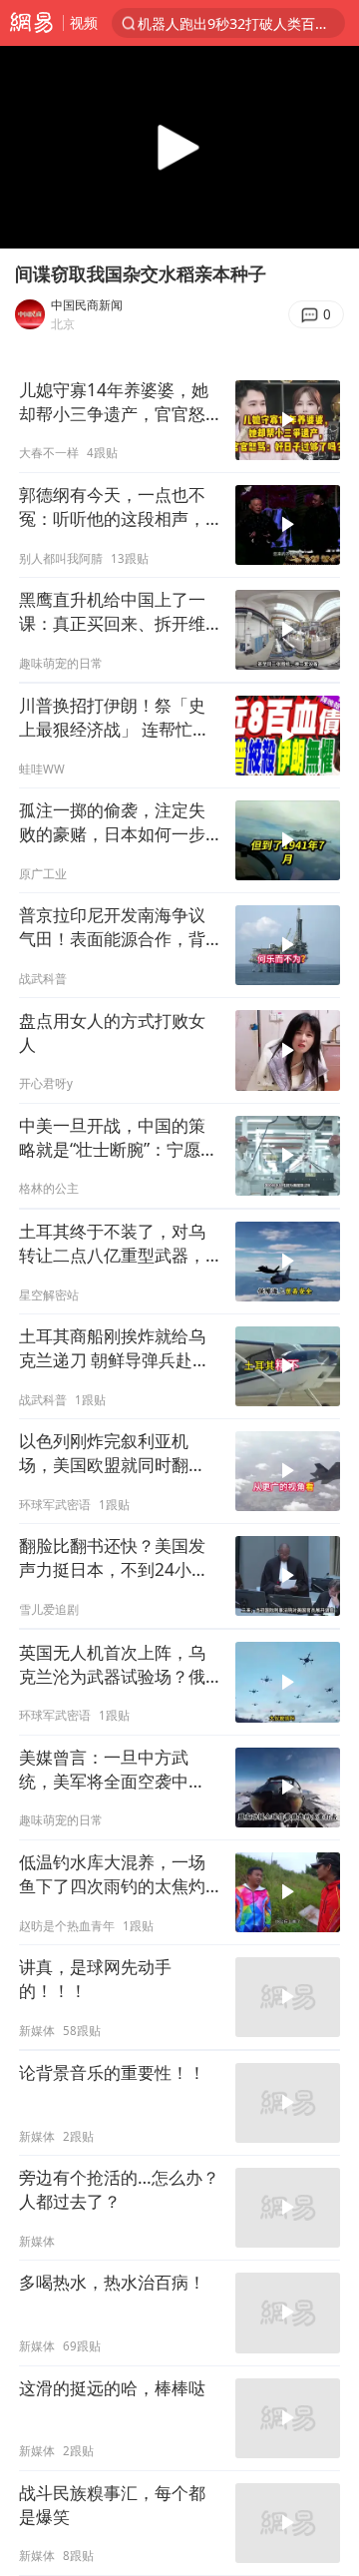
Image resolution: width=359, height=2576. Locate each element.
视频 (84, 22)
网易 (31, 23)
